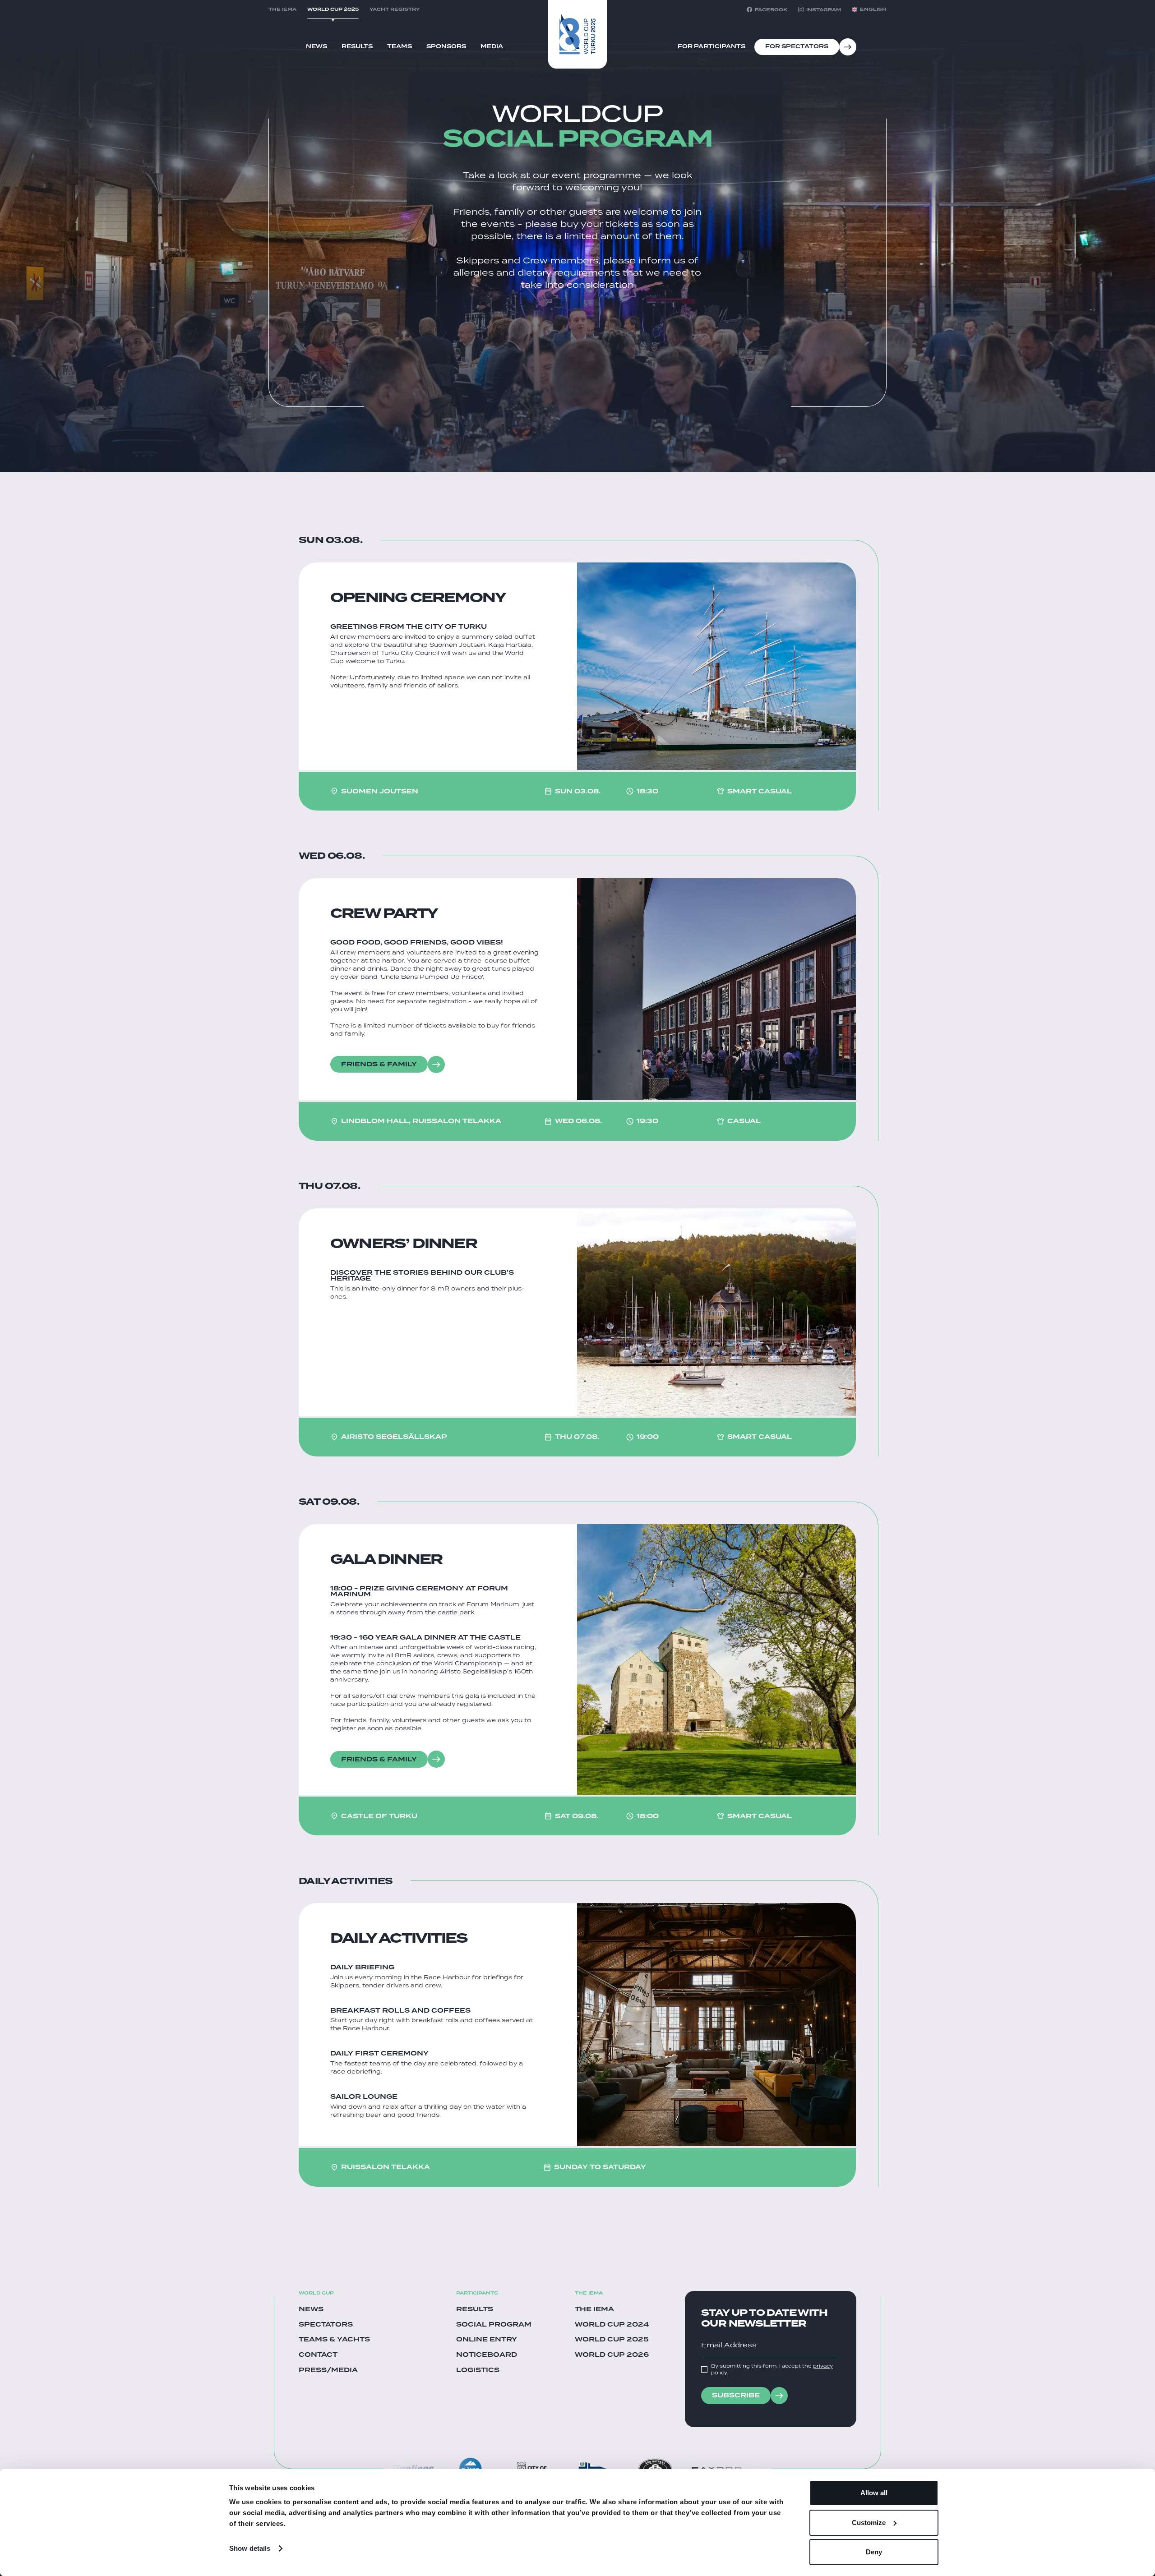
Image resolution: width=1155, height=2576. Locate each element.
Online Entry (487, 2340)
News (316, 46)
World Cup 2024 (612, 2325)
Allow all (874, 2493)
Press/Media (328, 2370)
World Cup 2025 (612, 2340)
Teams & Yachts (334, 2340)
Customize (869, 2523)
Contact (318, 2355)
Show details (250, 2548)
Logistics (478, 2370)
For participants (711, 46)
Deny (874, 2552)
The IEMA (594, 2309)
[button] (869, 9)
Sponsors (446, 46)
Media (492, 46)
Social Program (494, 2325)
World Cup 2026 (612, 2355)
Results (357, 46)
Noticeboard (487, 2355)
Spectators (326, 2325)
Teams (400, 46)
